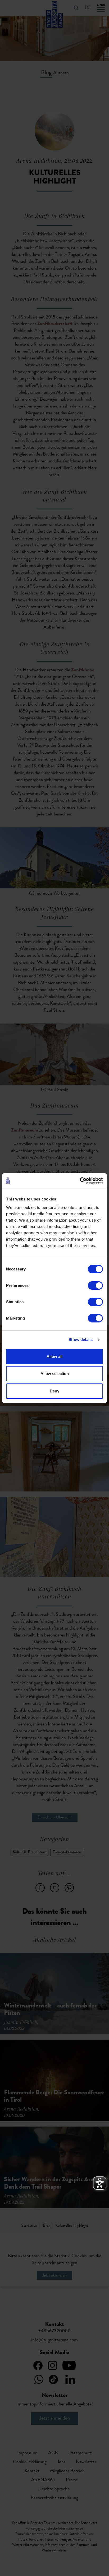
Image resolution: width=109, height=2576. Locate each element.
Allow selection (55, 1374)
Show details (81, 1339)
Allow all (54, 1356)
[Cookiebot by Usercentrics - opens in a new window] (80, 1181)
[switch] (95, 1285)
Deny (54, 1391)
